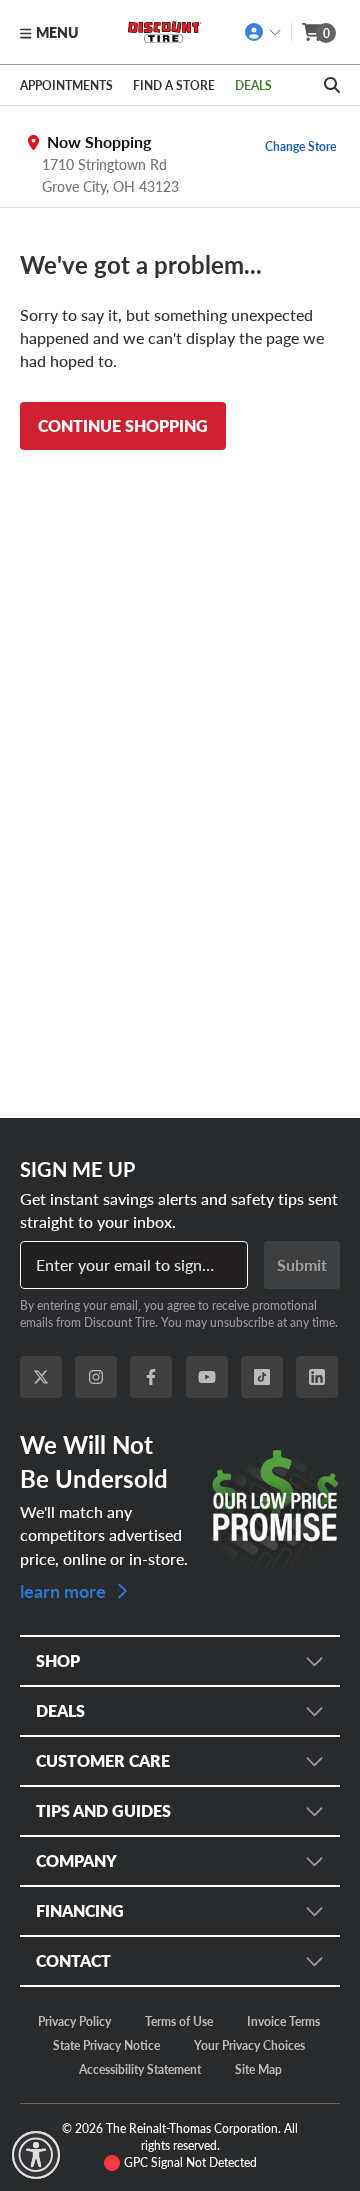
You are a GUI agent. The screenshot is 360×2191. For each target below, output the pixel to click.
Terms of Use (179, 2021)
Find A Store (174, 85)
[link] (36, 2155)
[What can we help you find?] (332, 85)
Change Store (300, 146)
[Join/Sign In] (263, 32)
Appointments (66, 85)
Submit (302, 1264)
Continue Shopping (123, 425)
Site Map (258, 2069)
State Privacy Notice (106, 2045)
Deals (253, 85)
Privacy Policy (74, 2021)
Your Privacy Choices (249, 2045)
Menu (57, 32)
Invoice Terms (283, 2021)
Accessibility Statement (140, 2069)
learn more (65, 1589)
